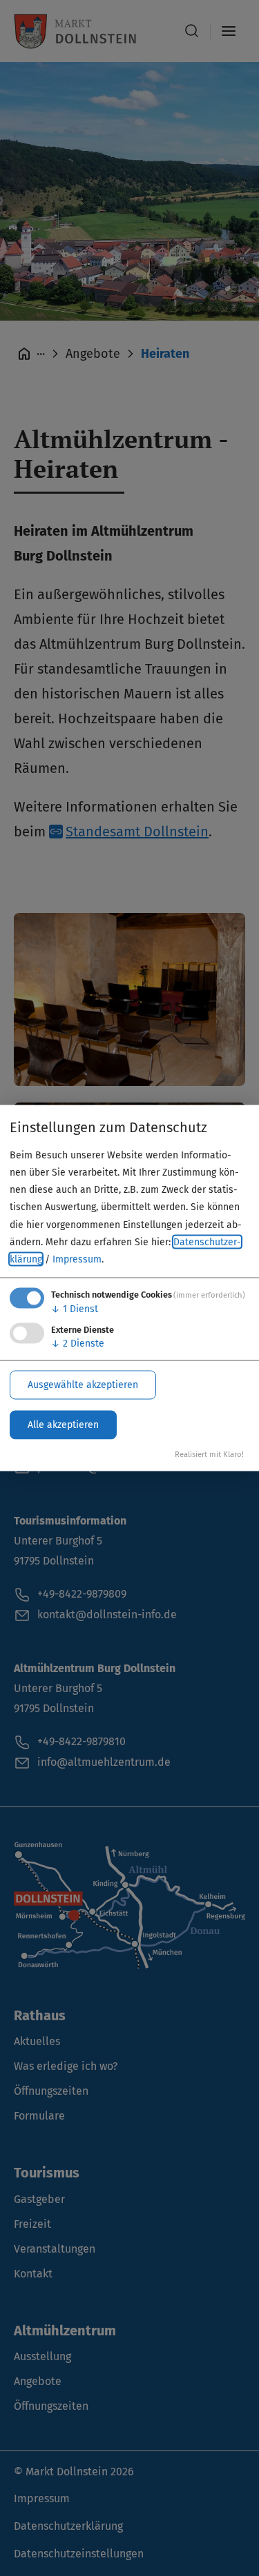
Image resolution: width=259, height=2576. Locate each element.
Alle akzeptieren (63, 1424)
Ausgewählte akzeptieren (83, 1384)
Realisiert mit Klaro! (209, 1454)
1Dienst (75, 1309)
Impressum (77, 1259)
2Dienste (78, 1343)
